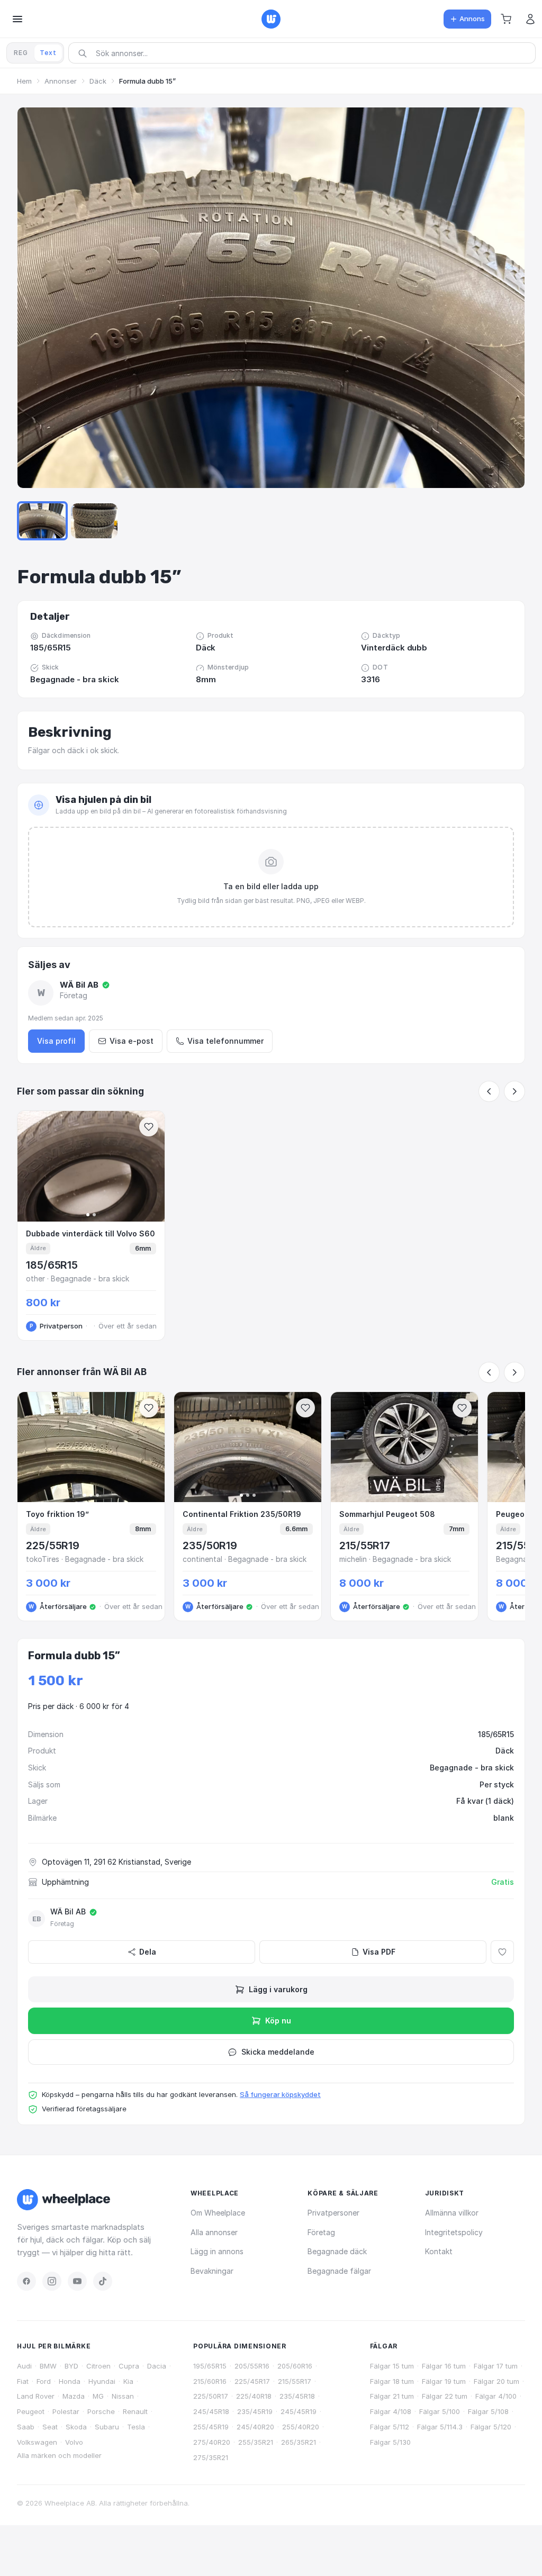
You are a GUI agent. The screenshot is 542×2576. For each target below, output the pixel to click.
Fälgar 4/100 (496, 2396)
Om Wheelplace (218, 2213)
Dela (148, 1952)
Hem (24, 81)
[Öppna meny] (17, 19)
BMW (48, 2366)
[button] (506, 19)
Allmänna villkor (452, 2213)
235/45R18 (297, 2396)
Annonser (61, 81)
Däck (98, 81)
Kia (128, 2381)
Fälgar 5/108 (488, 2411)
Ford (44, 2381)
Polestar (66, 2411)
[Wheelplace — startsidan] (271, 19)
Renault (135, 2411)
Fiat (23, 2381)
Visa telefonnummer (225, 1041)
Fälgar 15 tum (392, 2366)
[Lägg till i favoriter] (502, 1952)
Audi (24, 2366)
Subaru (107, 2427)
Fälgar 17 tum (496, 2366)
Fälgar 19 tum (444, 2381)
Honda (70, 2381)
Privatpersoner (333, 2213)
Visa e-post (132, 1041)
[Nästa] (514, 1091)
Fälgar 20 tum (496, 2381)
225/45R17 (252, 2381)
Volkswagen (37, 2442)
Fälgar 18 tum (392, 2381)
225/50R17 (211, 2396)
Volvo (74, 2442)
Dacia (157, 2366)
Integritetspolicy (454, 2232)
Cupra (129, 2366)
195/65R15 (210, 2366)
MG (98, 2396)
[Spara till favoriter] (149, 1127)
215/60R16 (210, 2381)
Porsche (101, 2411)
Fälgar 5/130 (390, 2442)
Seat (50, 2427)
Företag (321, 2232)
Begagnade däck (337, 2251)
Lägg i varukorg (278, 1989)
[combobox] (305, 53)
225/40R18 (254, 2396)
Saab (26, 2427)
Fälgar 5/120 (491, 2427)
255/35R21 (256, 2442)
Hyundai (102, 2381)
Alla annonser (214, 2232)
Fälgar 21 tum (392, 2396)
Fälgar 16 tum (444, 2366)
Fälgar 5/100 (440, 2411)
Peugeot (31, 2411)
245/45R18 (211, 2411)
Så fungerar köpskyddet (280, 2094)
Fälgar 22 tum (445, 2396)
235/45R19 (255, 2411)
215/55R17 (295, 2381)
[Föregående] (489, 1091)
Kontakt (439, 2251)
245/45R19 (299, 2411)
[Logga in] (530, 19)
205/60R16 (295, 2366)
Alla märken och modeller (59, 2455)
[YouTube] (77, 2281)
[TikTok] (103, 2281)
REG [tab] (21, 53)
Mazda (74, 2396)
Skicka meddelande (278, 2052)
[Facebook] (26, 2281)
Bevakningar (212, 2271)
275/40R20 (212, 2442)
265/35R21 (299, 2442)
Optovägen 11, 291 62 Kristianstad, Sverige (116, 1862)
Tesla (136, 2427)
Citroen (98, 2366)
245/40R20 (255, 2427)
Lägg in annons (217, 2251)
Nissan (123, 2396)
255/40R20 (301, 2427)
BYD (71, 2366)
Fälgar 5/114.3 (440, 2427)
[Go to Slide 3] (94, 521)
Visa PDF (379, 1952)
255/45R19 (211, 2427)
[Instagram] (52, 2281)
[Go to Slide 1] (42, 521)
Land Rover (36, 2396)
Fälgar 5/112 (390, 2427)
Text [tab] (48, 53)
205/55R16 (252, 2366)
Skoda (76, 2427)
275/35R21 (211, 2457)
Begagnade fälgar (339, 2271)
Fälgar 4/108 (391, 2411)
